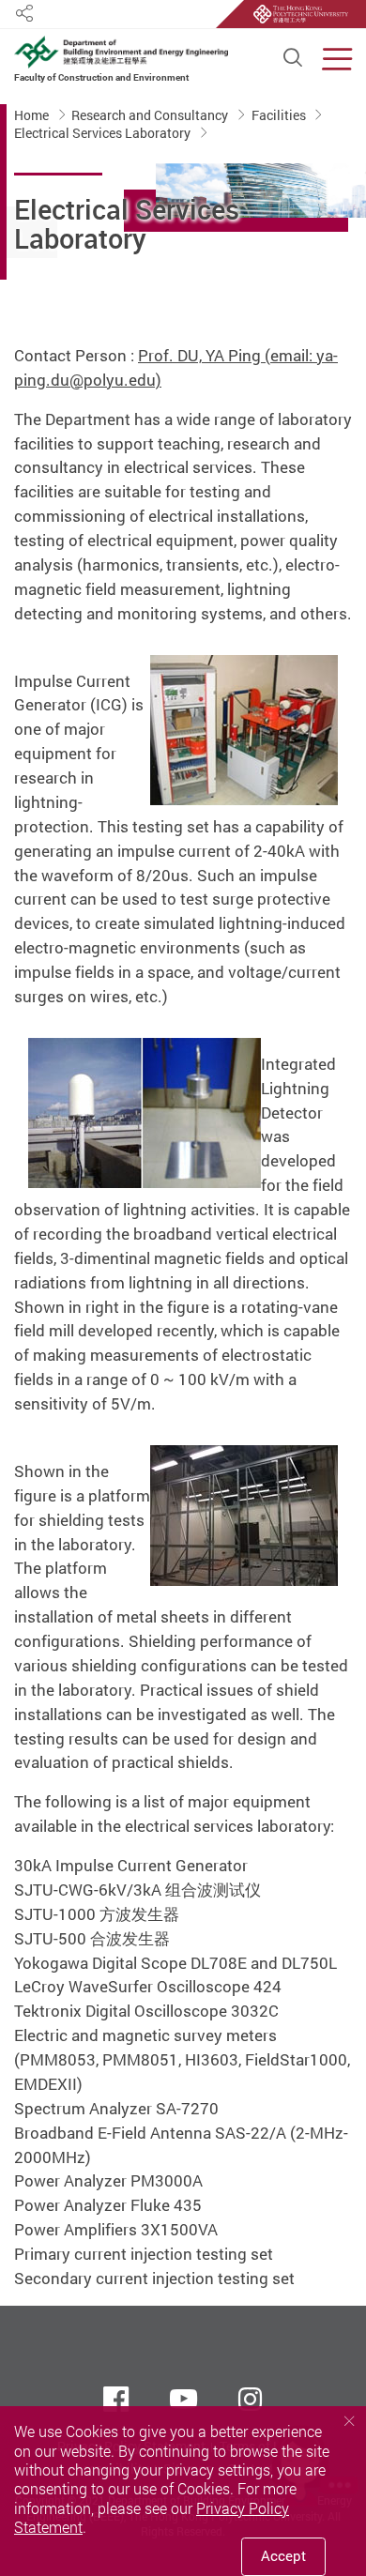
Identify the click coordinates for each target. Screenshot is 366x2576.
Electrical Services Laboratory (104, 132)
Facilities (280, 115)
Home (33, 115)
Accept (283, 2556)
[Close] (349, 2422)
